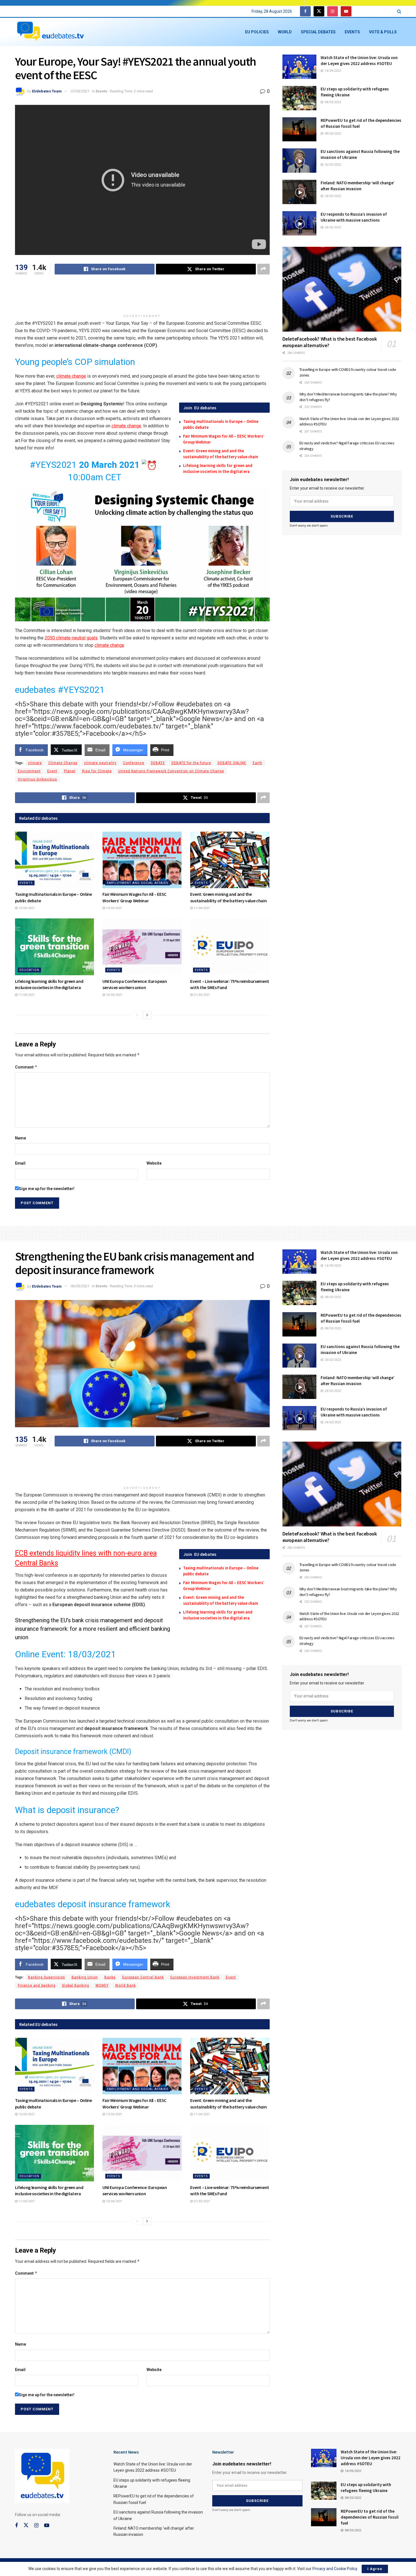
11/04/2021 (201, 908)
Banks (110, 1977)
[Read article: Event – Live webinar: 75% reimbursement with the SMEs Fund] (230, 947)
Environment (29, 771)
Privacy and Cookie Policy (335, 2569)
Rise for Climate (97, 771)
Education (29, 970)
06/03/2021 (80, 1286)
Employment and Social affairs (138, 883)
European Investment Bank (195, 1977)
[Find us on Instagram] (333, 11)
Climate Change (63, 763)
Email (20, 1163)
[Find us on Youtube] (346, 11)
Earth (258, 763)
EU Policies (257, 32)
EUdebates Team (47, 91)
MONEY (102, 1985)
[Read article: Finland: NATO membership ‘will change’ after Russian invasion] (299, 192)
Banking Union (85, 1977)
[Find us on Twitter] (319, 11)
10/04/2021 (114, 995)
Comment (26, 1067)
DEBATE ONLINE (232, 763)
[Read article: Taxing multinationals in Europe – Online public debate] (55, 860)
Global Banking (76, 1985)
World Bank (126, 1985)
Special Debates (318, 32)
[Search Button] (399, 11)
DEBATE (158, 763)
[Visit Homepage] (50, 32)
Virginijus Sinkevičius (37, 779)
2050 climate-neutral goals (71, 638)
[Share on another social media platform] (263, 269)
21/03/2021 (201, 995)
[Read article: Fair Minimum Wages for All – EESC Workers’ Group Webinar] (142, 860)
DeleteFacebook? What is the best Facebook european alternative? (330, 342)
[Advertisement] (142, 297)
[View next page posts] (147, 1015)
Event (52, 771)
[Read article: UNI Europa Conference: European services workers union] (142, 947)
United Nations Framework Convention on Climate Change (171, 771)
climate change (71, 376)
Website (154, 1163)
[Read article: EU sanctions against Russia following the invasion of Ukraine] (299, 161)
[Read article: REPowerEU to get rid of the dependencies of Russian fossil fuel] (299, 129)
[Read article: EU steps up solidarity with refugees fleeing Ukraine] (299, 98)
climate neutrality (100, 763)
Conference (134, 763)
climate (35, 763)
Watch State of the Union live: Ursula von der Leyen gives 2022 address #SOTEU (371, 2458)
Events (352, 32)
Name (21, 1138)
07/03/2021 (80, 91)
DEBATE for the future (191, 763)
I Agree (375, 2569)
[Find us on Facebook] (305, 11)
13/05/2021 (114, 908)
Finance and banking (37, 1985)
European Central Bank (143, 1977)
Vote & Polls (383, 32)
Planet (70, 771)
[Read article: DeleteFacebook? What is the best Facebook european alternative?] (342, 289)
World (285, 32)
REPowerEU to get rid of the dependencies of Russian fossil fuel (370, 2517)
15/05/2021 (26, 908)
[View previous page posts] (137, 1015)
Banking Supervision (47, 1977)
